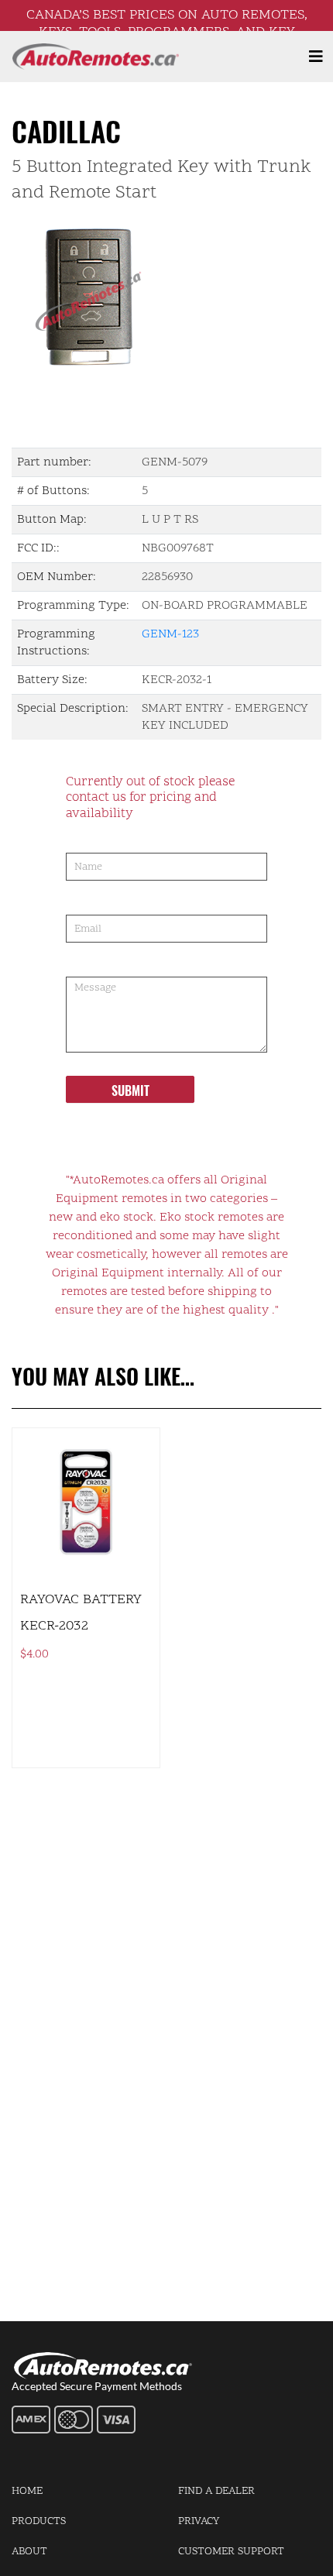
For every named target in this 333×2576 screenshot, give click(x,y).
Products (39, 2521)
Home (27, 2491)
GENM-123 (170, 634)
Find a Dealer (216, 2491)
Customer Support (231, 2552)
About (29, 2552)
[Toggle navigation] (316, 57)
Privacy (199, 2521)
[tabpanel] (166, 296)
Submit (130, 1091)
